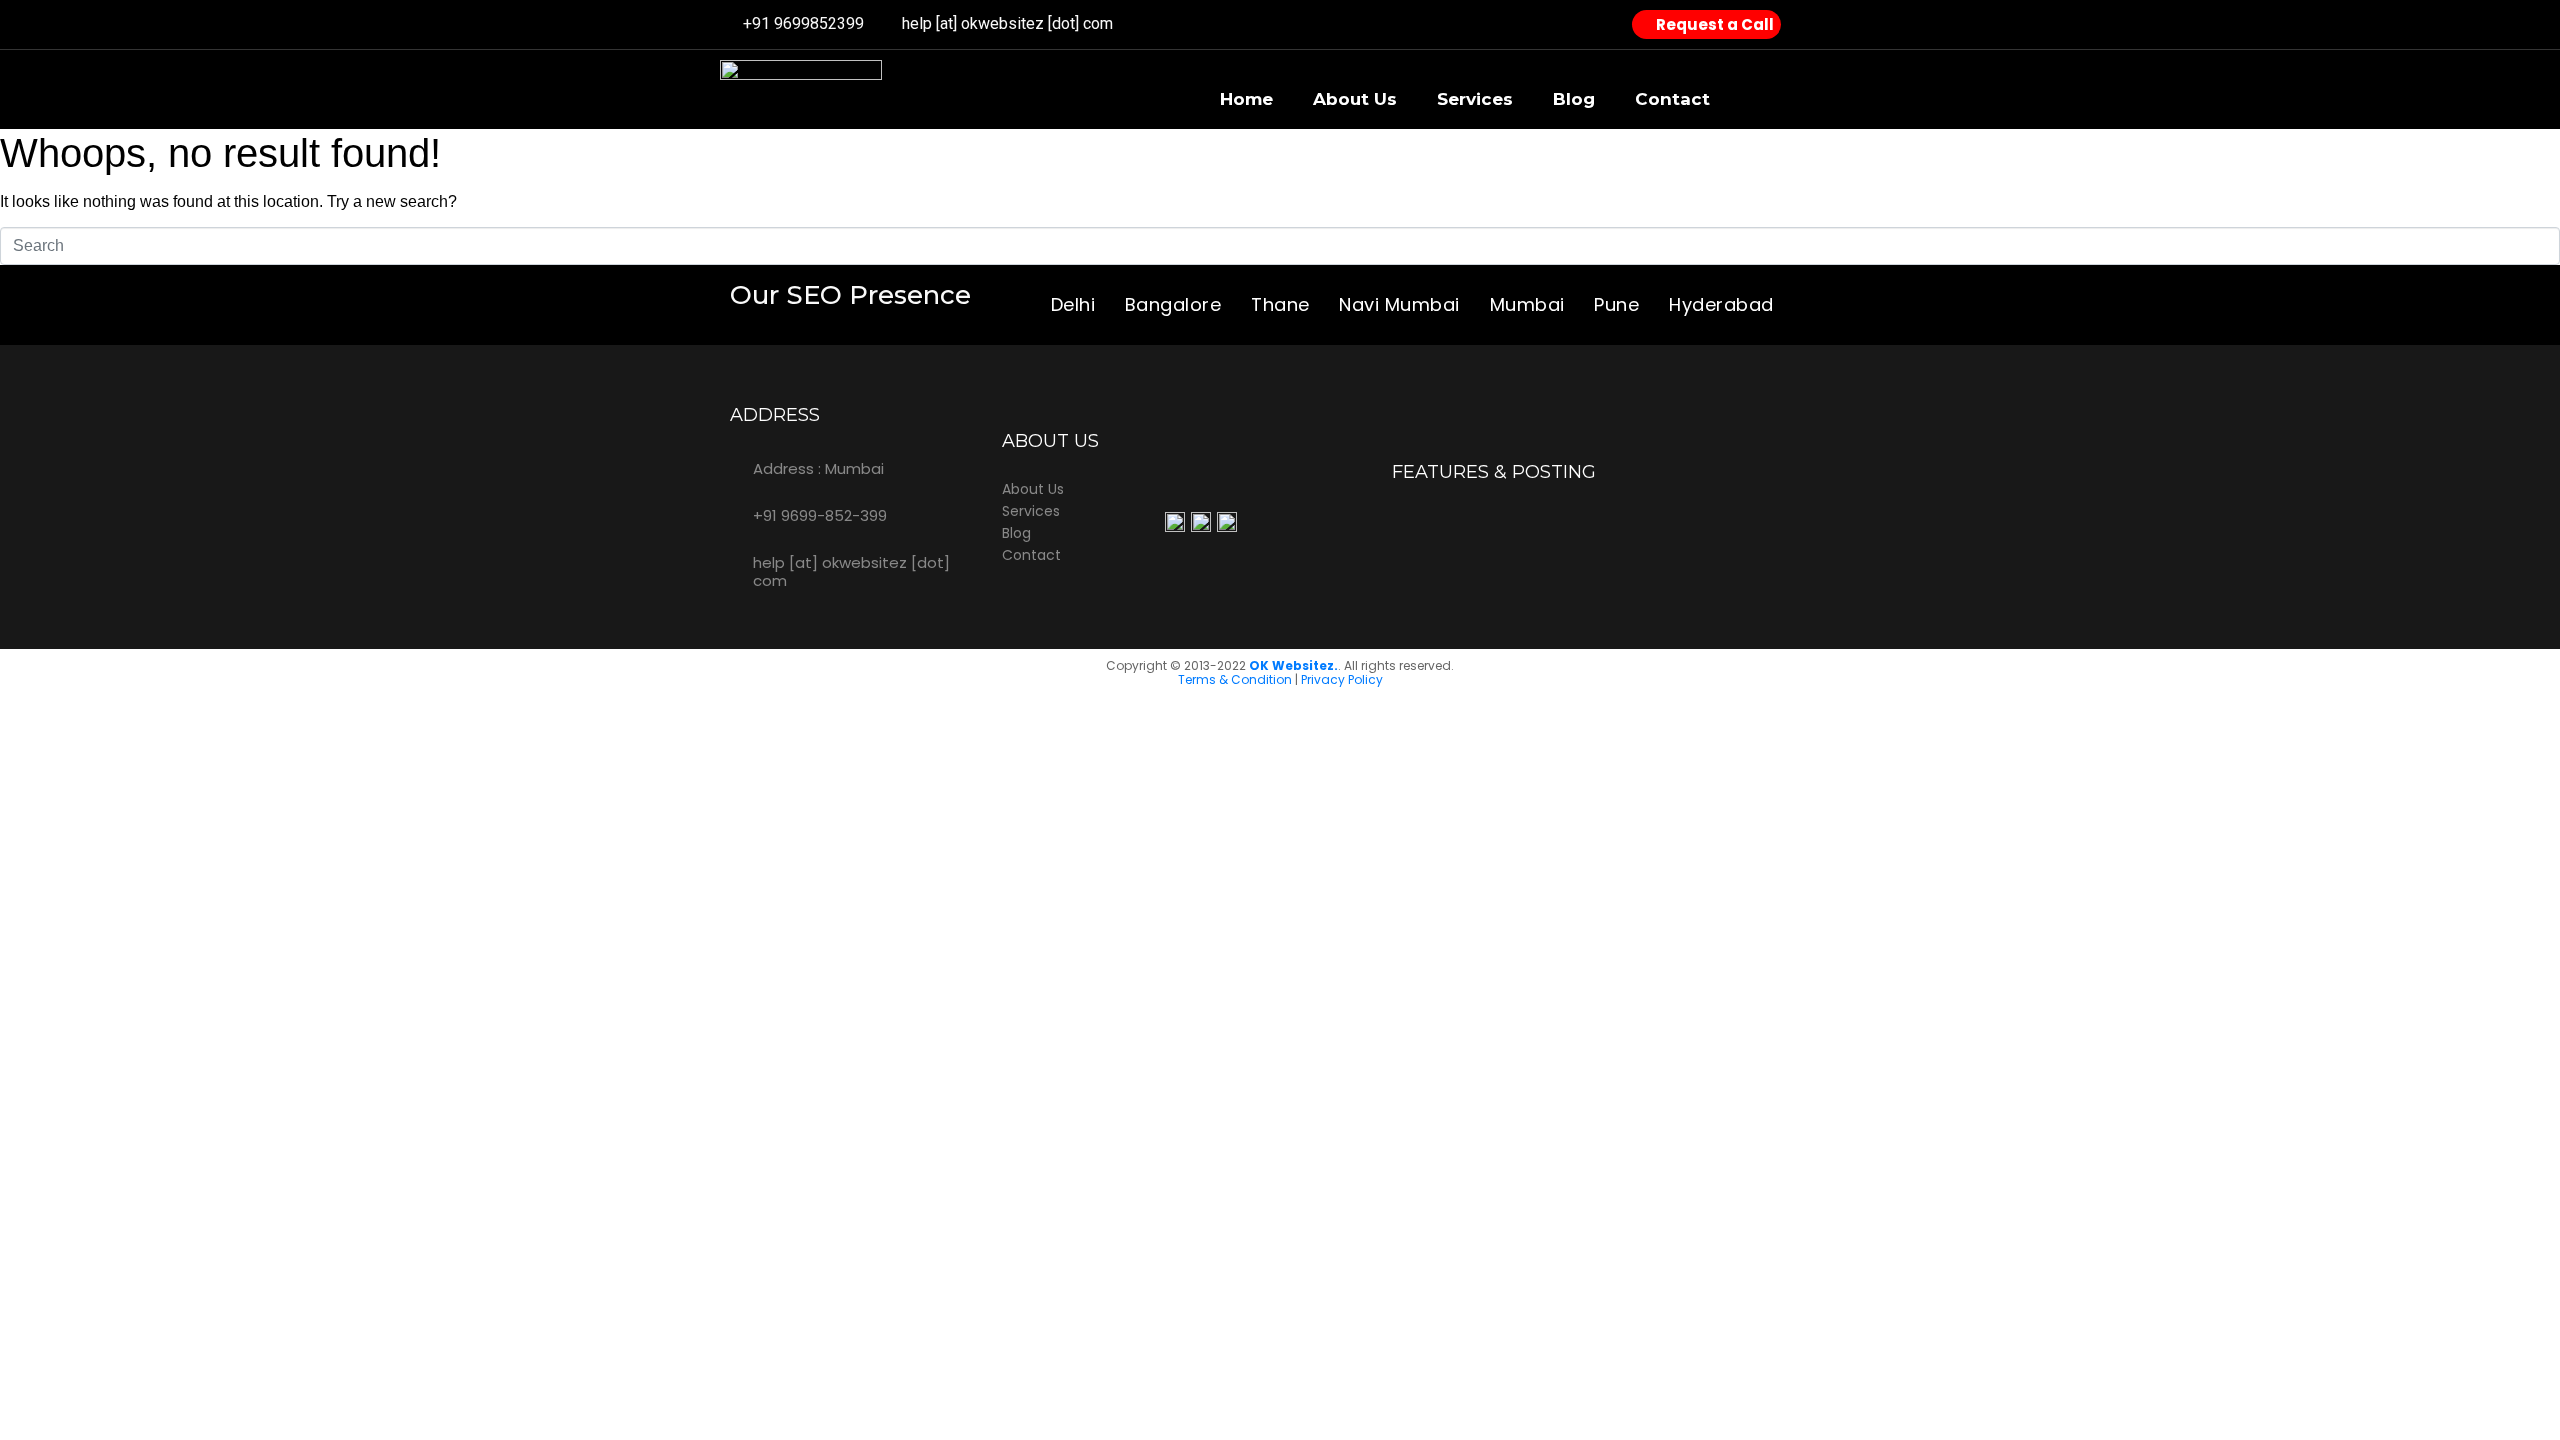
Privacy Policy (1342, 679)
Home (1246, 99)
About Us (1355, 99)
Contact (1672, 99)
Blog (1574, 99)
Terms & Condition (1235, 679)
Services (1475, 99)
